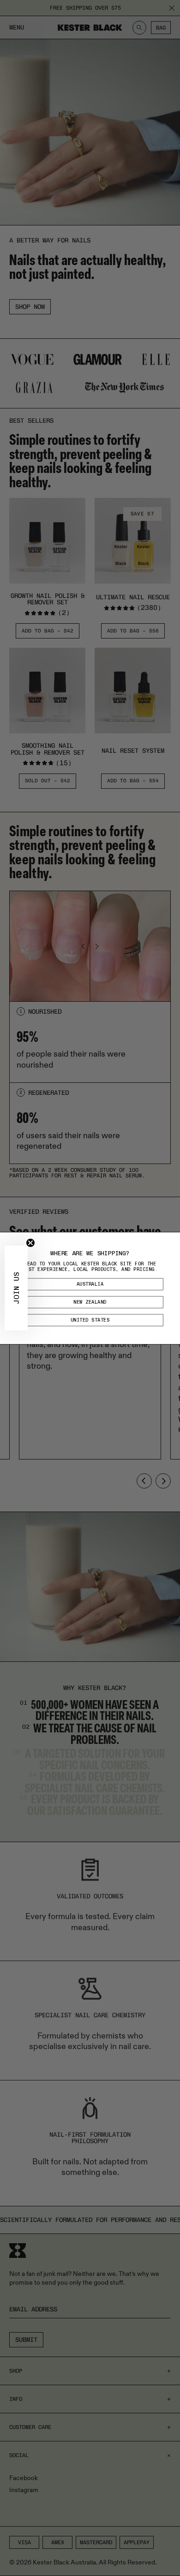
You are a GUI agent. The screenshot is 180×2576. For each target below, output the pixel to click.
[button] (16, 1288)
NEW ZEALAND (90, 1302)
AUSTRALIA (90, 1284)
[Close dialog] (174, 1238)
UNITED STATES (90, 1320)
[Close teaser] (30, 1243)
